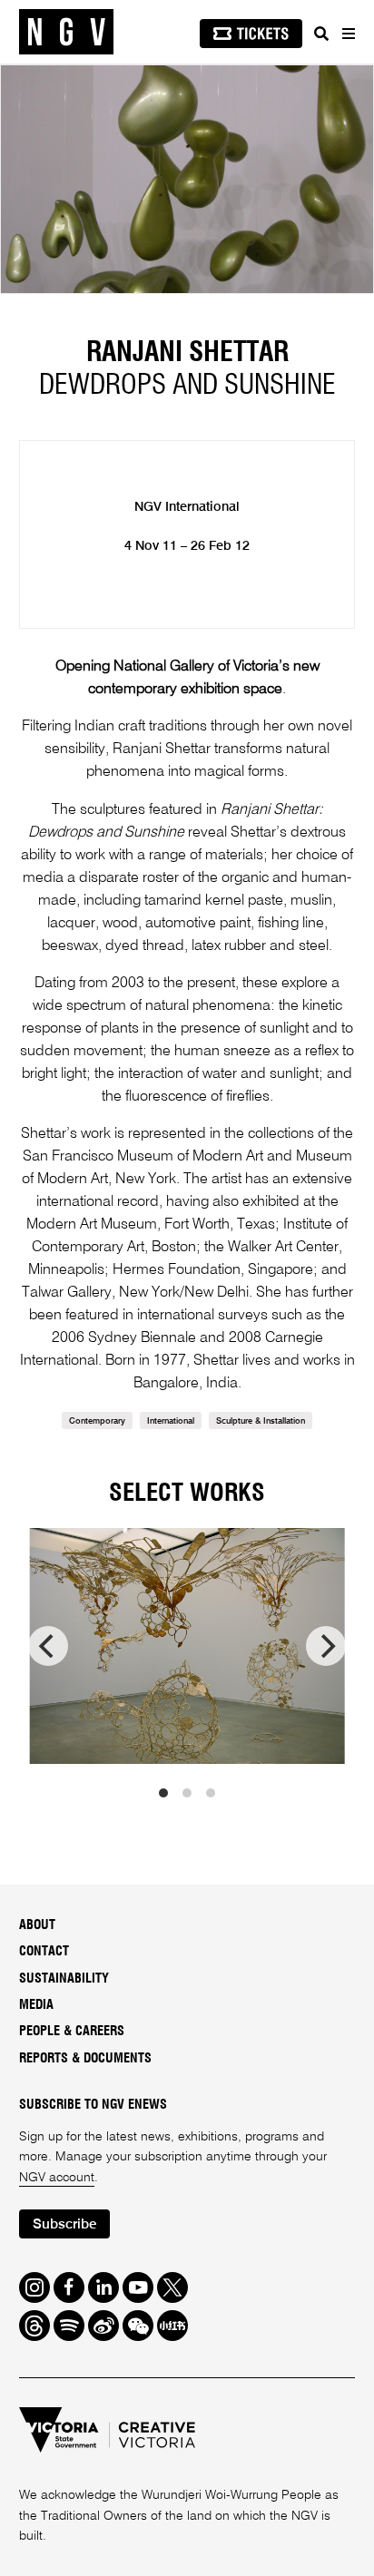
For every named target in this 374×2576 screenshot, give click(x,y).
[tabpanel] (187, 179)
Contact (44, 1952)
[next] (326, 1646)
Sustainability (64, 1979)
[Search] (321, 34)
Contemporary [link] (97, 1421)
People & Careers (72, 2032)
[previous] (48, 1646)
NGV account (57, 2178)
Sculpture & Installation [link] (261, 1421)
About (37, 1925)
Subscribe (64, 2224)
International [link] (171, 1421)
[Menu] (348, 34)
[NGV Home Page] (66, 32)
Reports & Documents (85, 2059)
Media (36, 2005)
